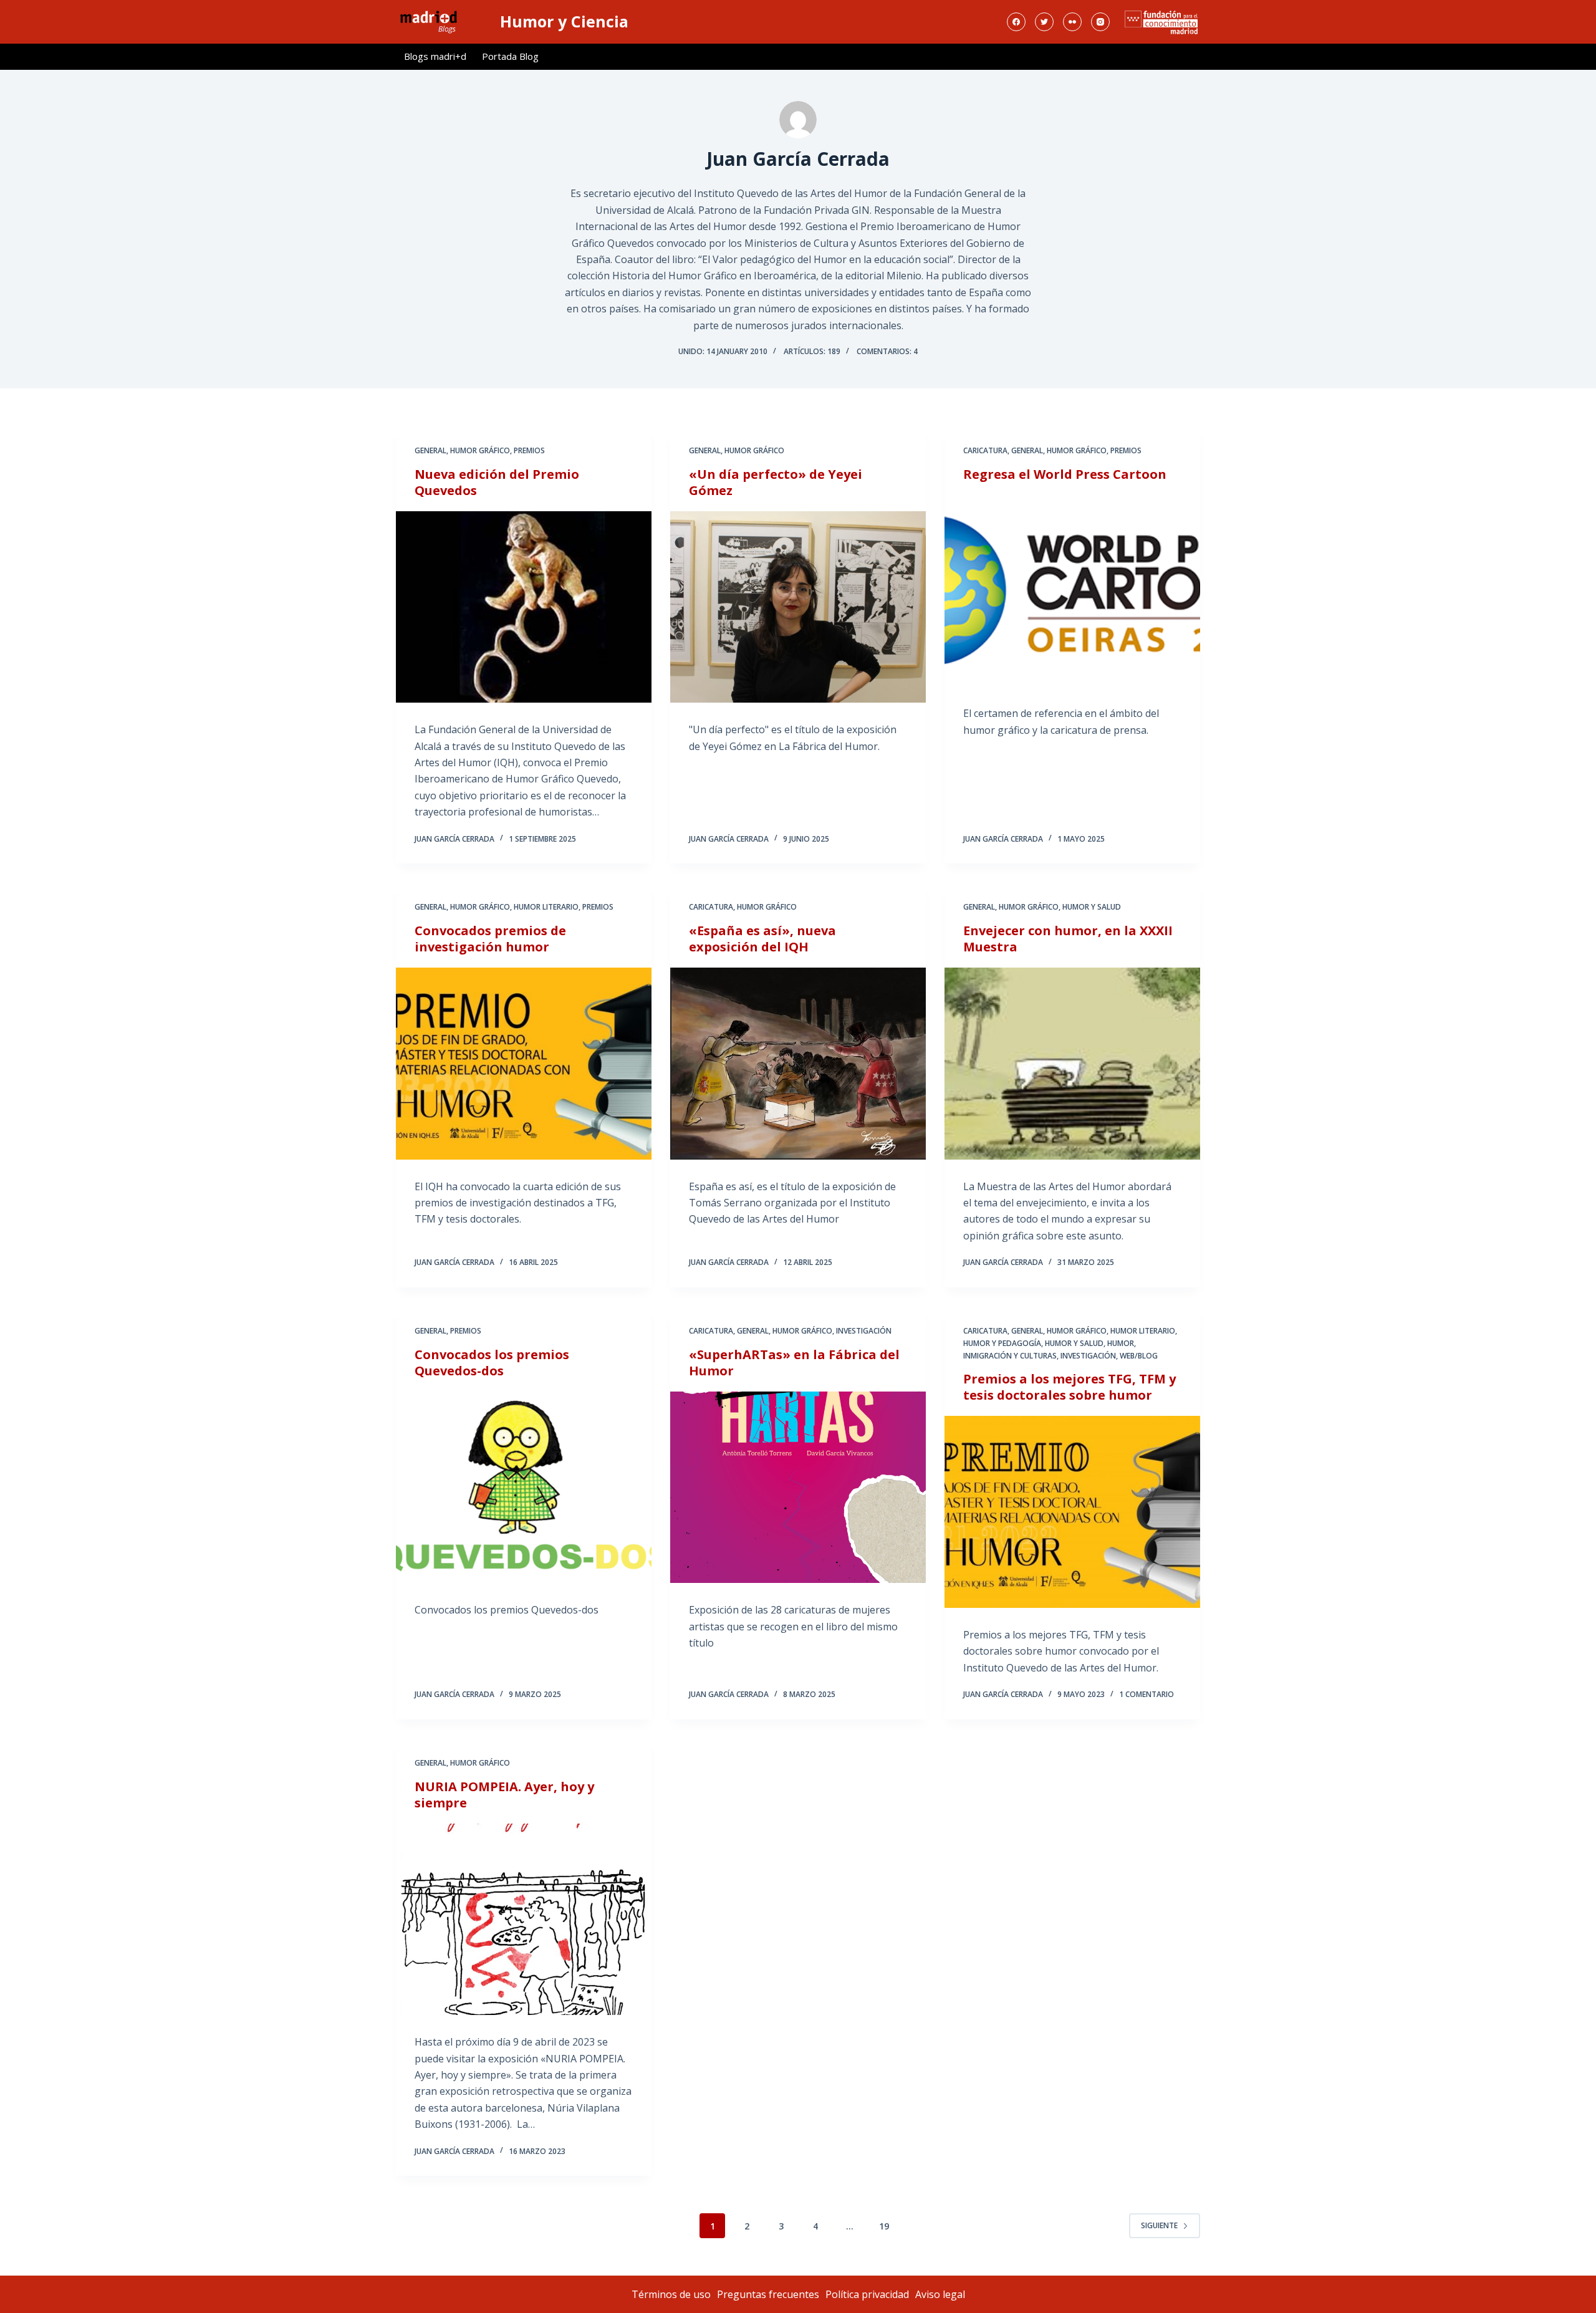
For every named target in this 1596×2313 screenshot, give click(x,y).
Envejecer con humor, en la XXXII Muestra (1068, 939)
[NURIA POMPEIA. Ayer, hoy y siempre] (524, 1920)
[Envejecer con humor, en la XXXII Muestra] (1072, 1064)
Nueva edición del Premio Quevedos (497, 482)
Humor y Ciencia (564, 21)
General (430, 450)
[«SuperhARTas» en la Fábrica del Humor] (798, 1488)
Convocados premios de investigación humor (490, 939)
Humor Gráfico (480, 450)
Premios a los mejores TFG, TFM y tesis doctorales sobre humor (1070, 1387)
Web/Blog (1139, 1356)
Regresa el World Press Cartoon (1065, 474)
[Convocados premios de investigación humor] (524, 1064)
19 (884, 2226)
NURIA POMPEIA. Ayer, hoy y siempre (504, 1795)
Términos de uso (671, 2294)
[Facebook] (1016, 22)
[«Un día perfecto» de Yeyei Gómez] (798, 607)
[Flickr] (1072, 22)
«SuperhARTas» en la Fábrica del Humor (794, 1363)
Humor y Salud (1092, 907)
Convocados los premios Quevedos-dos (492, 1363)
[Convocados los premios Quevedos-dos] (524, 1488)
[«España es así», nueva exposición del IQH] (798, 1064)
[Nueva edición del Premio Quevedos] (524, 607)
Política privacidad (867, 2294)
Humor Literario (546, 907)
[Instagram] (1100, 22)
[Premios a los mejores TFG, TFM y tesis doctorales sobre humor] (1072, 1512)
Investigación (864, 1331)
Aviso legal (940, 2294)
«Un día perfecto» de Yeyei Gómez (776, 482)
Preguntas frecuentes (768, 2294)
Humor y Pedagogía (1002, 1343)
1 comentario (1147, 1694)
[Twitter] (1044, 22)
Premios (529, 450)
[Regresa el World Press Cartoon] (1072, 591)
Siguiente (1159, 2225)
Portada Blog (510, 56)
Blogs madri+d (435, 56)
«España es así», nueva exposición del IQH (762, 939)
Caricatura (985, 450)
